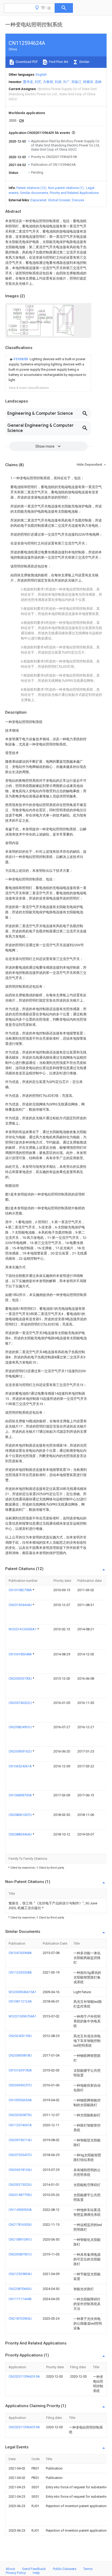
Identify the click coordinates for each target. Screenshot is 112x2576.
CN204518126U (20, 2170)
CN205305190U (21, 1678)
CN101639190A (20, 2070)
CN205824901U (21, 1727)
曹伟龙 (28, 82)
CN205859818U (20, 2055)
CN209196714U (20, 2140)
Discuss (78, 200)
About (10, 2569)
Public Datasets (65, 2569)
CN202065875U (20, 2115)
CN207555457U (20, 2155)
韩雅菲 (88, 82)
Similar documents (34, 193)
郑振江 (76, 82)
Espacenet (38, 200)
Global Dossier (59, 200)
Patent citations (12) (31, 188)
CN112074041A (20, 2125)
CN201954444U (21, 1605)
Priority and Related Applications (74, 193)
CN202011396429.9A (24, 2376)
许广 (66, 82)
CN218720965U (20, 2319)
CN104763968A (20, 1953)
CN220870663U (20, 2289)
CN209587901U (20, 2254)
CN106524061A (21, 1766)
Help (36, 2573)
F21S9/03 (21, 359)
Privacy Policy (16, 2573)
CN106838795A (21, 1795)
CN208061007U (21, 1815)
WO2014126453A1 (23, 1629)
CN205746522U (21, 1703)
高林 (98, 82)
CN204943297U (20, 2085)
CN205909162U (21, 1751)
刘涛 (58, 82)
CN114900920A (20, 2210)
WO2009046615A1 (23, 1992)
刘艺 (38, 82)
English (41, 75)
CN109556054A (20, 2100)
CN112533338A (20, 1972)
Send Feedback (34, 2569)
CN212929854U (20, 2274)
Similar (84, 62)
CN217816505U (20, 2225)
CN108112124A (20, 2001)
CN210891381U (20, 2239)
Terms (88, 2569)
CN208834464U (21, 1834)
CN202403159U (20, 2036)
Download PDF (26, 62)
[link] (48, 370)
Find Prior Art (58, 62)
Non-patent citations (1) (66, 188)
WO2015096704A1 (23, 2016)
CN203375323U (20, 2185)
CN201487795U (20, 2195)
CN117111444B (20, 2299)
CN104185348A (21, 1654)
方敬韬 (48, 82)
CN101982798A (21, 1590)
